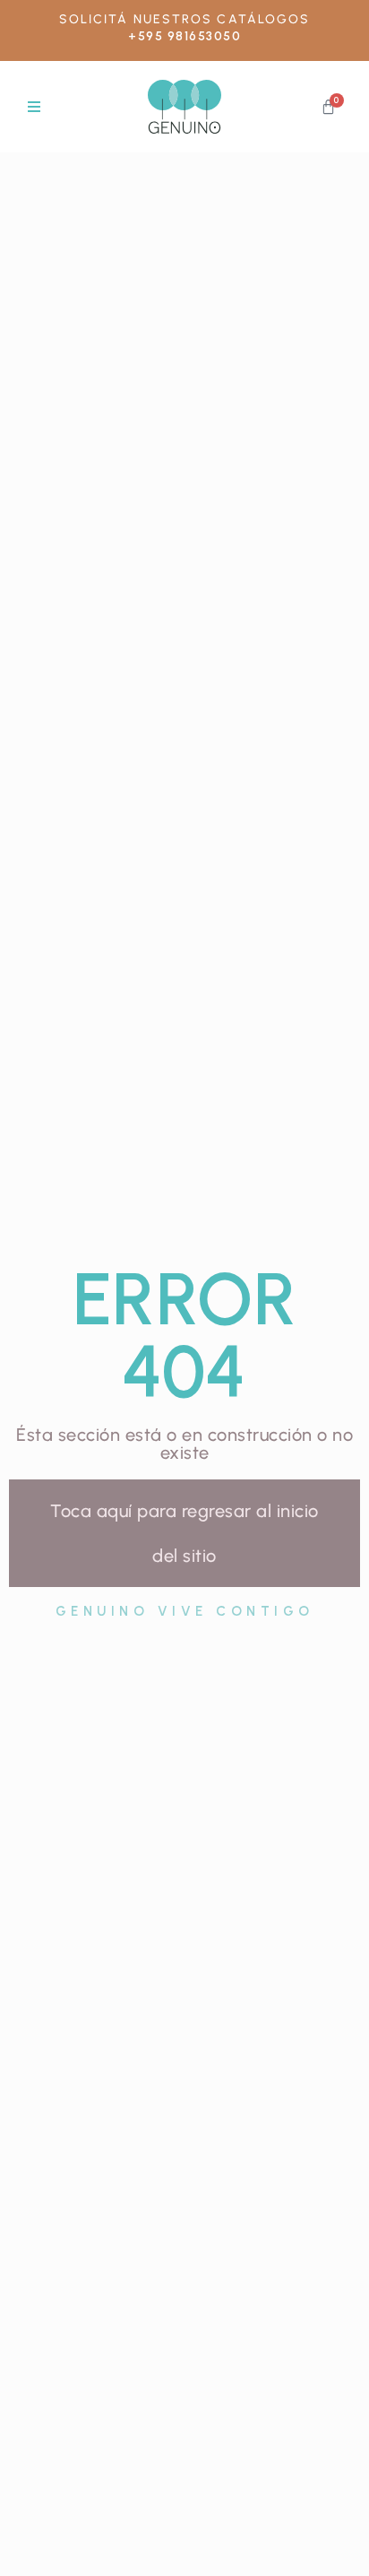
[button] (34, 107)
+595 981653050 (184, 36)
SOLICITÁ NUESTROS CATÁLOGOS (185, 19)
